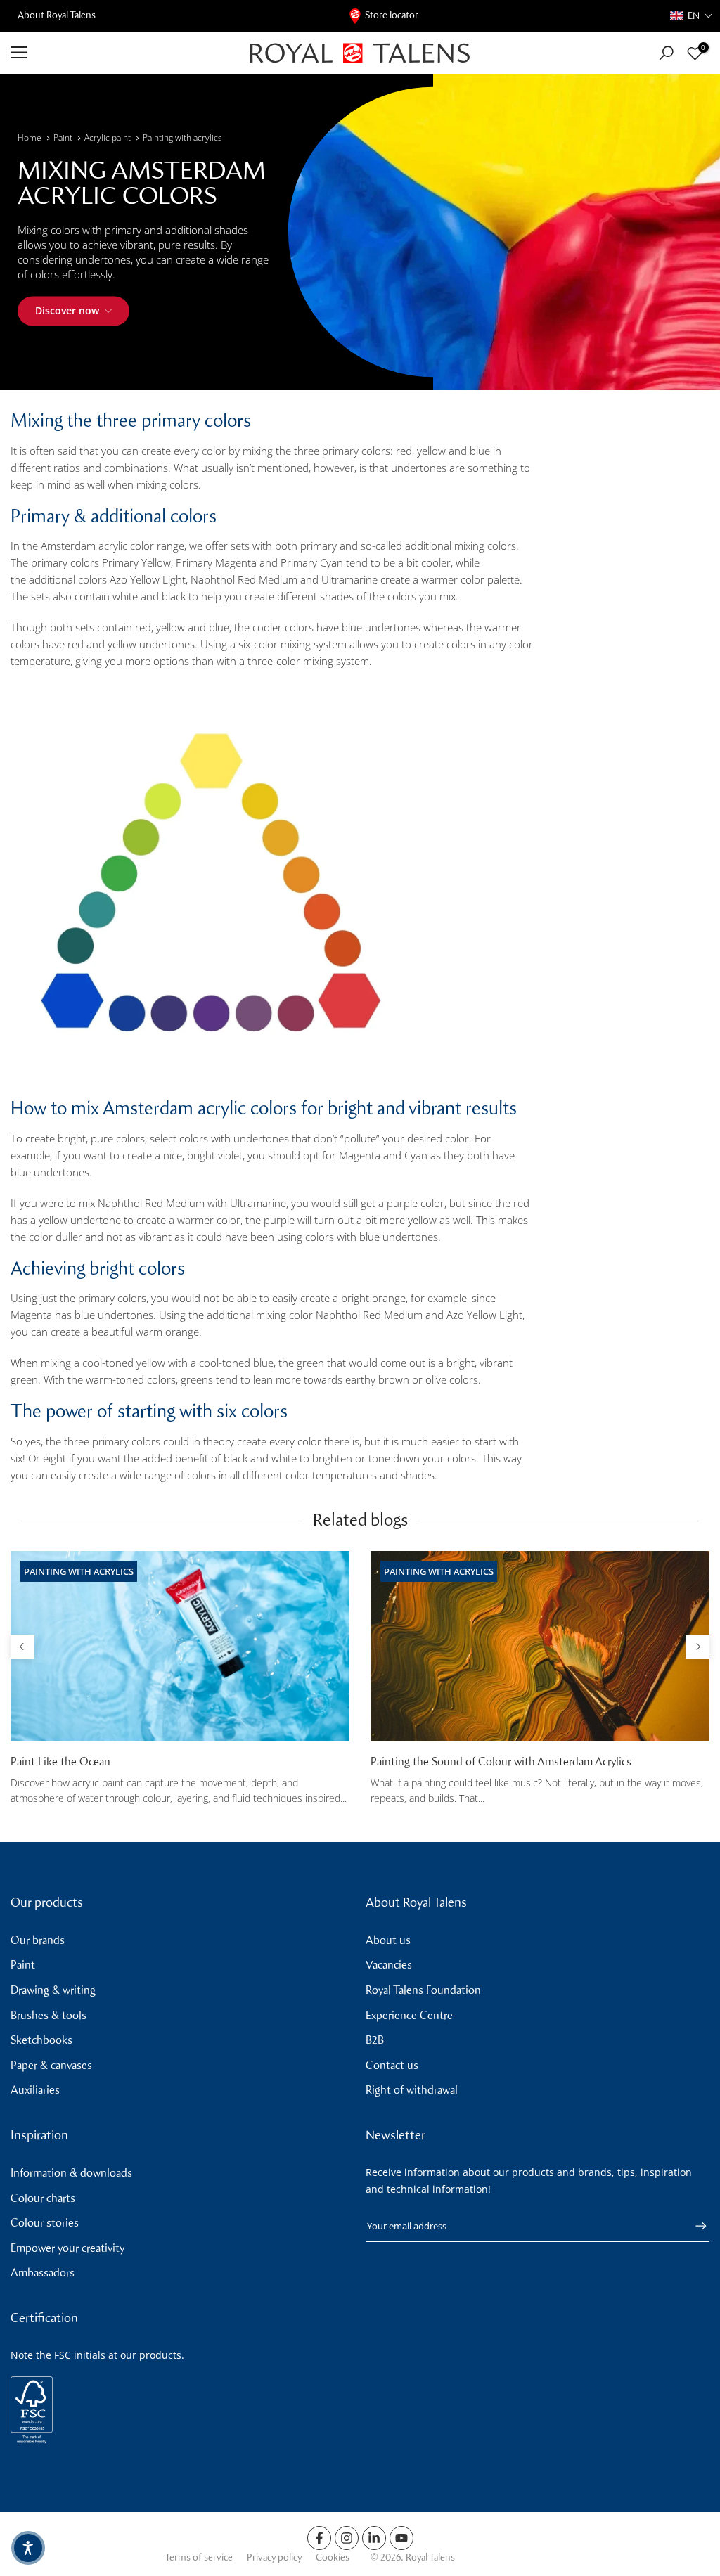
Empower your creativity (67, 2248)
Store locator (392, 15)
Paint (63, 137)
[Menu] (120, 53)
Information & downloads (71, 2173)
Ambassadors (43, 2273)
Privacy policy (274, 2557)
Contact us (392, 2065)
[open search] (666, 53)
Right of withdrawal (412, 2090)
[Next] (697, 1647)
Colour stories (45, 2223)
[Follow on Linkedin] (374, 2538)
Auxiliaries (35, 2090)
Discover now (67, 310)
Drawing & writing (53, 1990)
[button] (692, 16)
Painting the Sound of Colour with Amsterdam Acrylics (501, 1762)
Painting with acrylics (182, 137)
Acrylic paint (108, 137)
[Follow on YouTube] (401, 2538)
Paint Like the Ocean (60, 1762)
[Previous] (22, 1647)
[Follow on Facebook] (319, 2538)
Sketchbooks (41, 2040)
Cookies (333, 2557)
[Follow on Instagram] (347, 2538)
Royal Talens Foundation (423, 1990)
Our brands (38, 1940)
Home (30, 137)
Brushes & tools (49, 2015)
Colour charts (43, 2198)
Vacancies (389, 1965)
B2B (375, 2040)
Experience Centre (409, 2015)
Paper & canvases (51, 2065)
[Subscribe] (694, 2226)
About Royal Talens (57, 15)
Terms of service (199, 2557)
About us (388, 1940)
